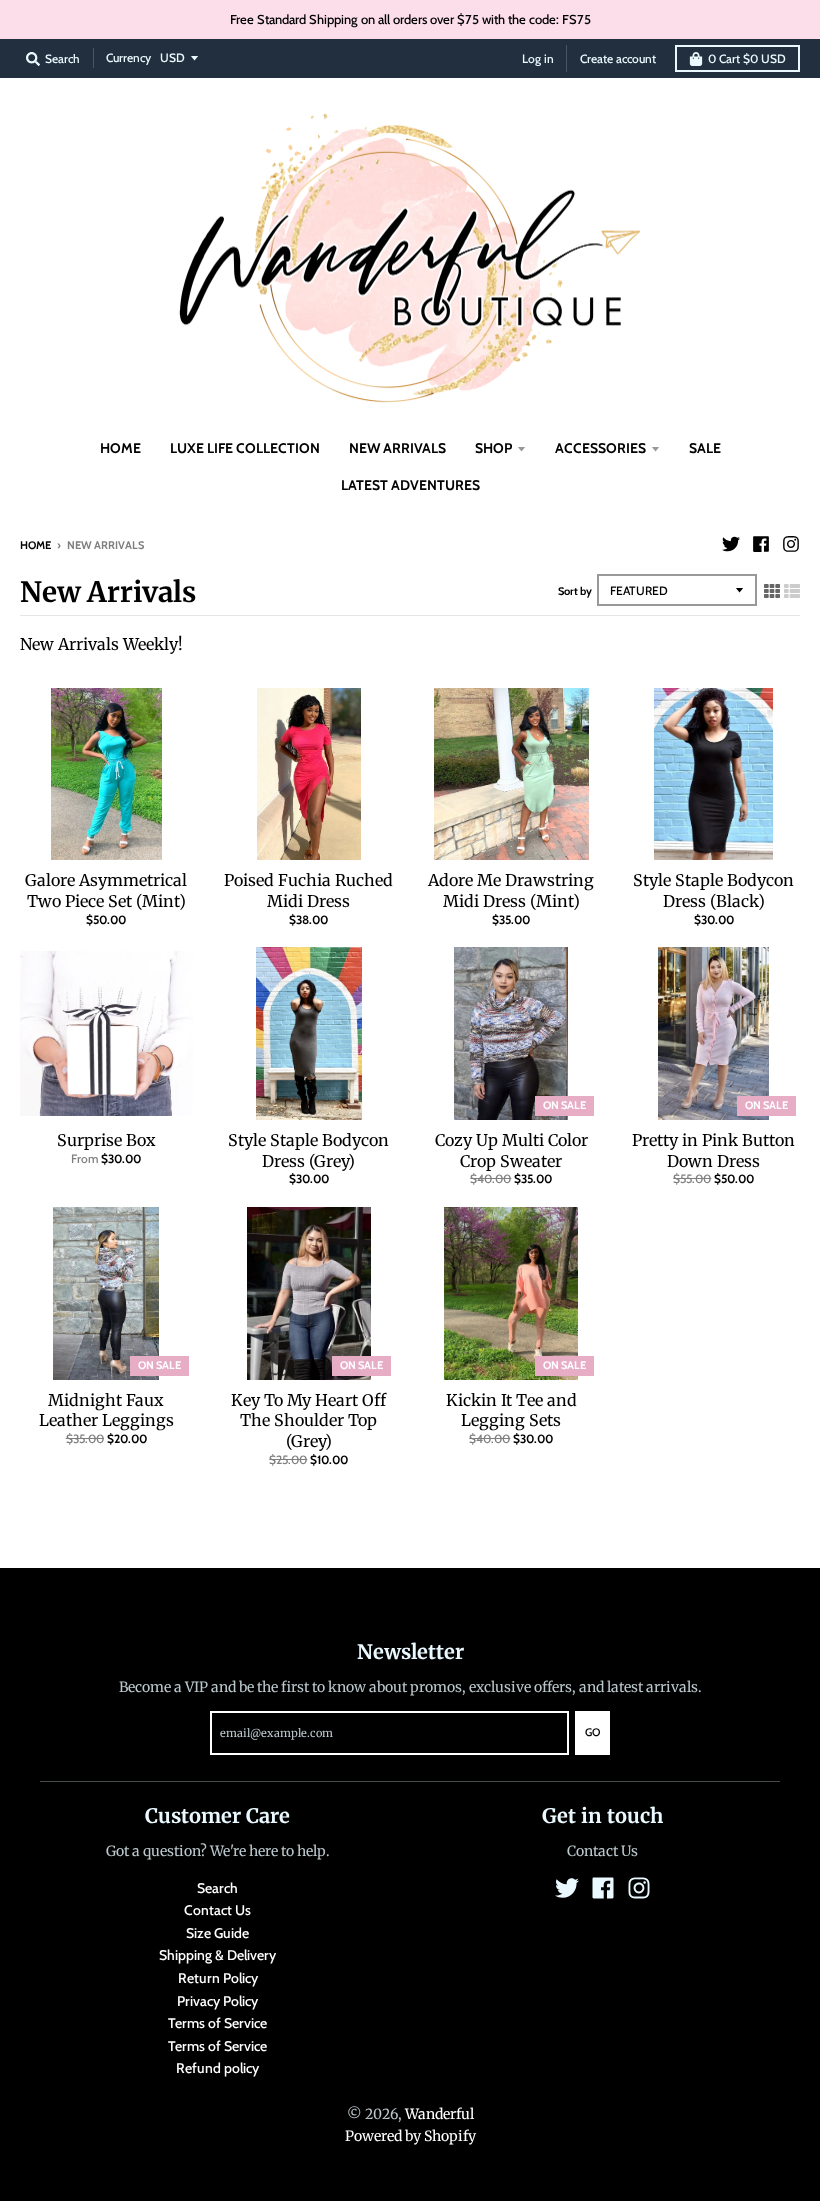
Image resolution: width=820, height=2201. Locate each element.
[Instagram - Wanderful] (791, 544)
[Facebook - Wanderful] (761, 544)
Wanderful (439, 2114)
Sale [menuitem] (705, 448)
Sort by (575, 591)
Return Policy (218, 1978)
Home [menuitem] (120, 448)
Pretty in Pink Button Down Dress (713, 1150)
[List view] (792, 591)
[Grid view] (772, 591)
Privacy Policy (217, 2001)
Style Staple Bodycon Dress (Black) (713, 890)
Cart (747, 58)
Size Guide (217, 1933)
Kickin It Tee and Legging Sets (511, 1410)
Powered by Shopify (410, 2136)
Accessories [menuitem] (600, 448)
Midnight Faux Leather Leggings (106, 1410)
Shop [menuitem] (493, 448)
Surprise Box (106, 1140)
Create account (618, 58)
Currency (128, 57)
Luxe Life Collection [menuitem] (245, 448)
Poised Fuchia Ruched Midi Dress (308, 890)
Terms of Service (217, 2023)
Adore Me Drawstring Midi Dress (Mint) (511, 890)
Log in (538, 58)
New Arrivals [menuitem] (397, 448)
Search (217, 1888)
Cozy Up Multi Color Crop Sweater (511, 1150)
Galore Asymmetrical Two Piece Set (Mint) (106, 890)
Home (35, 545)
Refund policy (217, 2068)
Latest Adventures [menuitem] (410, 485)
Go (592, 1732)
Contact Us (217, 1910)
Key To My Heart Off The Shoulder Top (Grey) (308, 1421)
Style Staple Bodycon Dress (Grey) (308, 1150)
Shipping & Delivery (217, 1955)
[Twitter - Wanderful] (731, 544)
